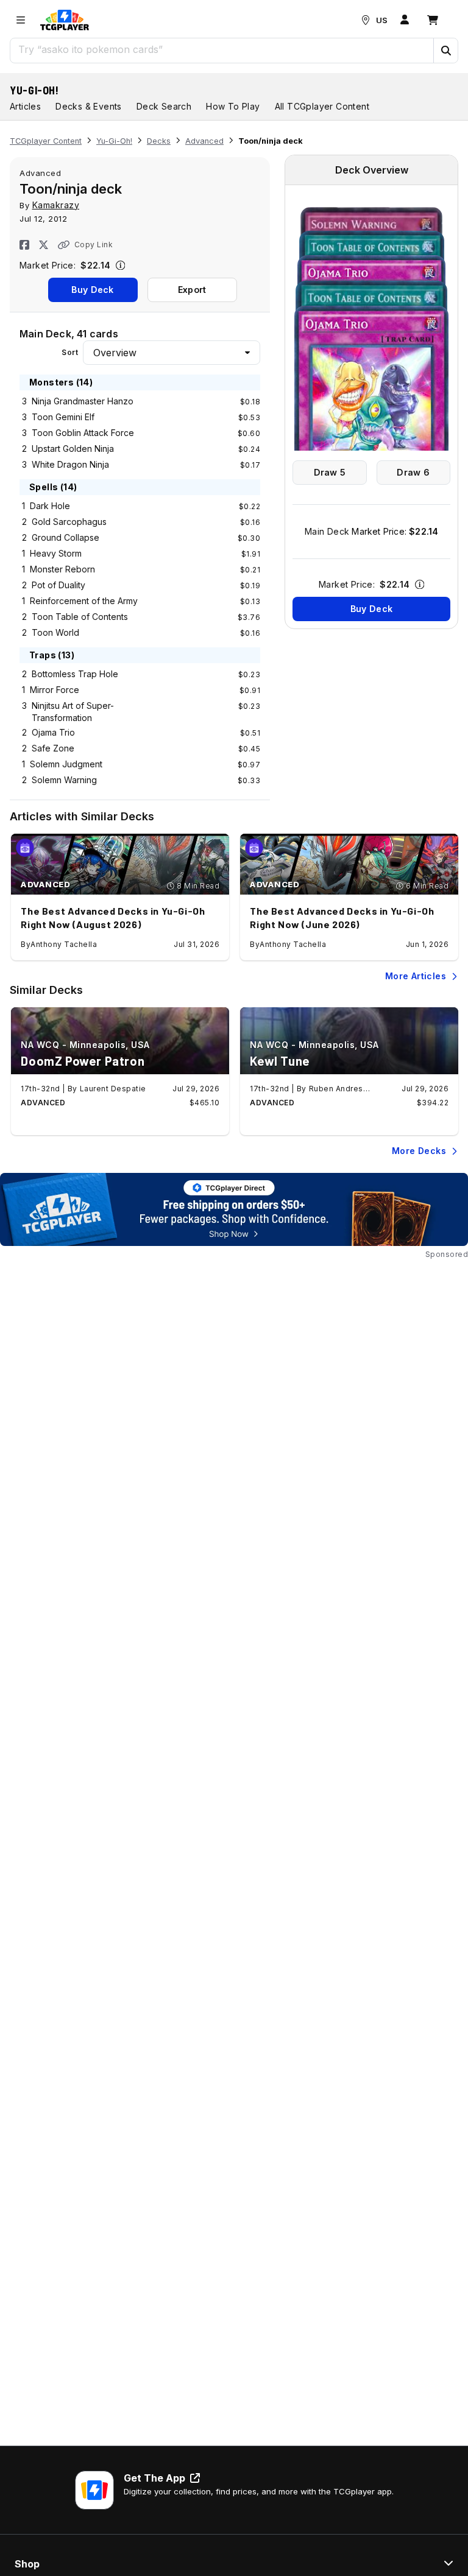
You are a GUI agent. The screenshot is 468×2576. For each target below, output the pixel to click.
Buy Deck (92, 290)
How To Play (233, 106)
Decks (159, 141)
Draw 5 (330, 472)
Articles (25, 106)
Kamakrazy (56, 205)
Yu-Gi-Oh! (34, 90)
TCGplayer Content (46, 141)
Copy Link (94, 245)
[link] (65, 20)
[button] (445, 51)
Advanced (204, 141)
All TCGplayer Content (322, 106)
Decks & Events (89, 106)
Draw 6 (413, 472)
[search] (222, 49)
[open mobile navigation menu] (21, 20)
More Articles (416, 976)
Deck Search (164, 106)
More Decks (419, 1151)
